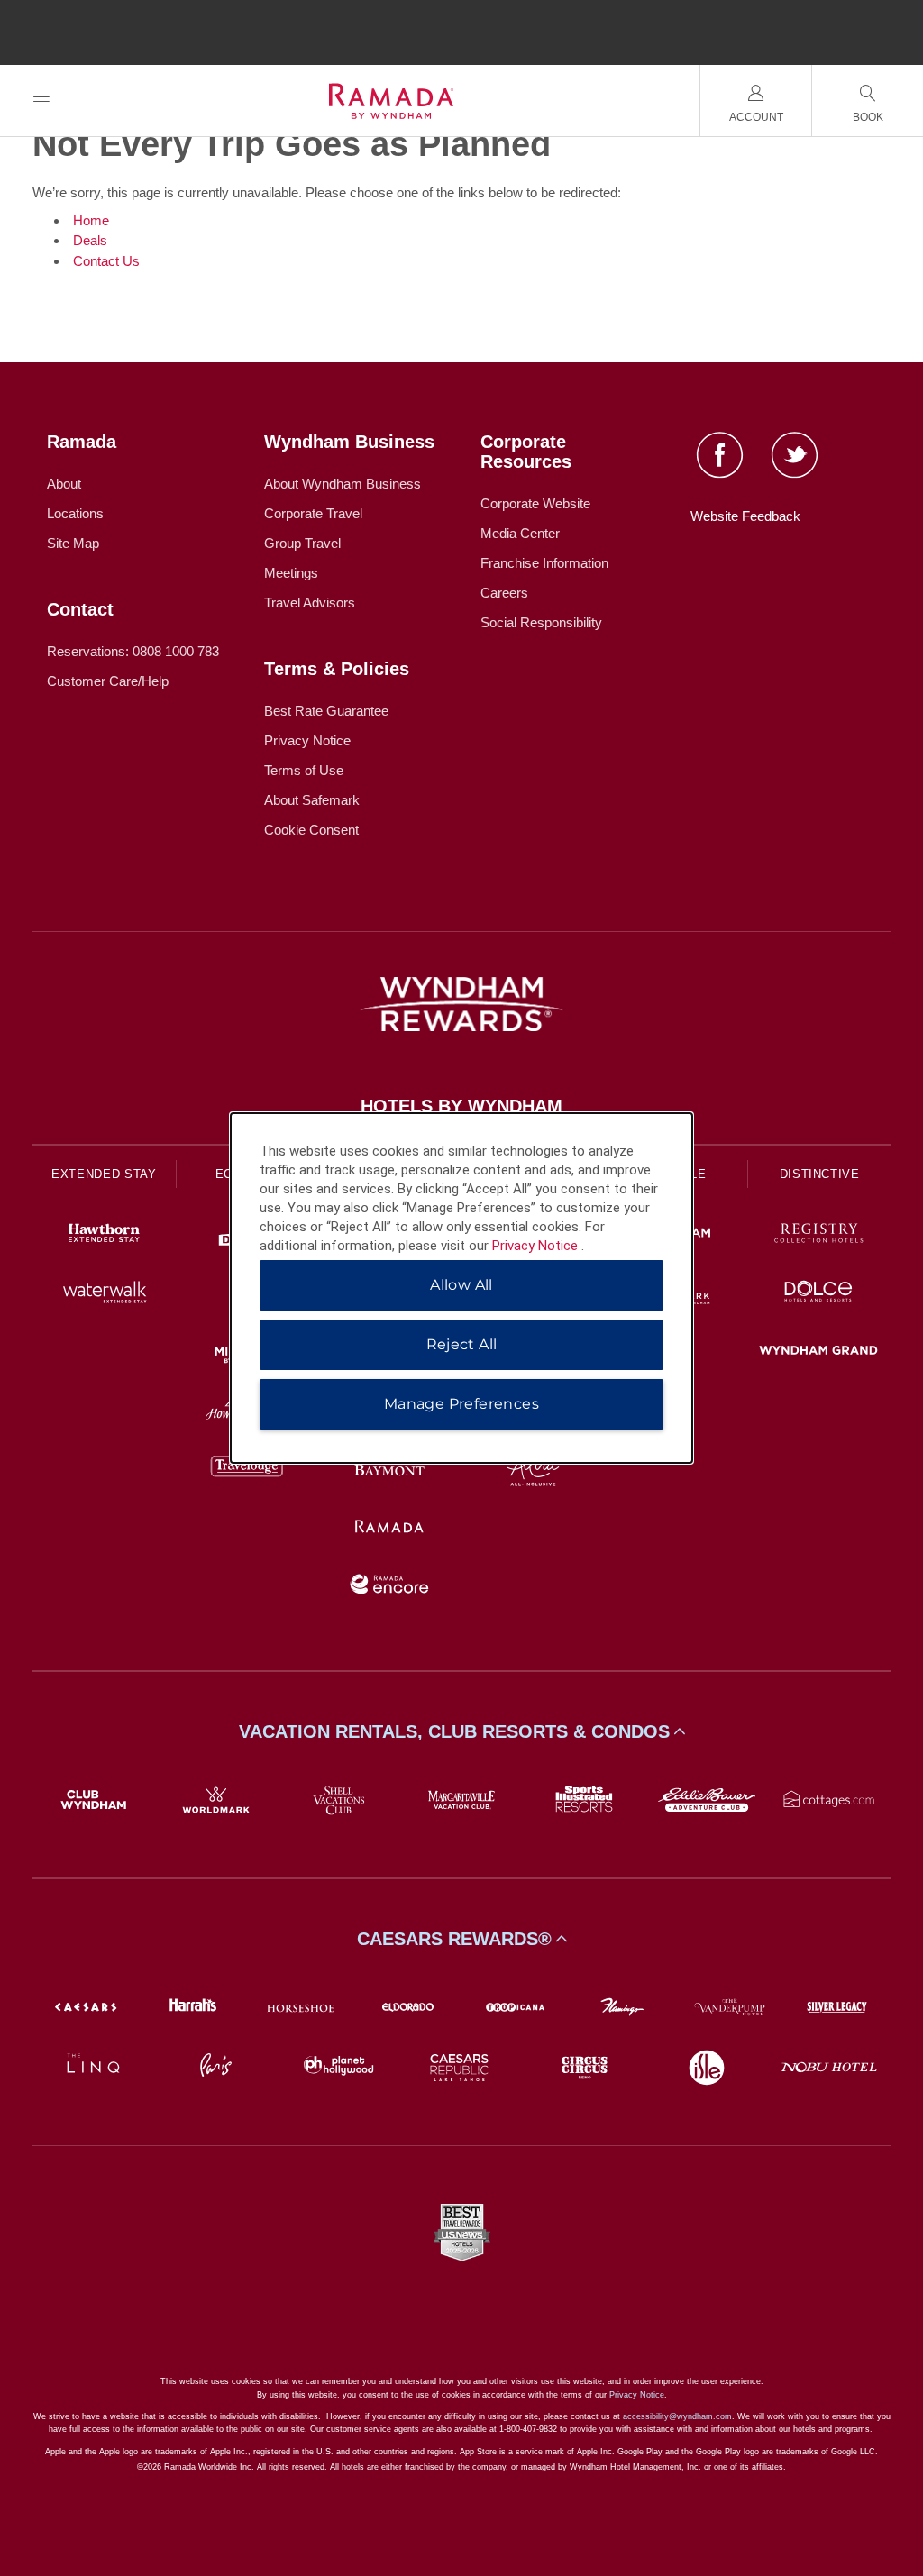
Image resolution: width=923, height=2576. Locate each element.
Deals (90, 240)
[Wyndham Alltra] (533, 1470)
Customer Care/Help (108, 681)
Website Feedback (745, 516)
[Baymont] (390, 1470)
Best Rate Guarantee (326, 711)
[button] (461, 1731)
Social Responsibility (541, 622)
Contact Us (106, 261)
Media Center (520, 533)
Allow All (461, 1285)
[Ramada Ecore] (390, 1587)
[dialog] (461, 1288)
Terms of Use (304, 770)
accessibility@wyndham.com (677, 2416)
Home (91, 220)
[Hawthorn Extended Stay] (104, 1235)
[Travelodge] (247, 1470)
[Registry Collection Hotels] (819, 1235)
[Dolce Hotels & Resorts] (819, 1294)
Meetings (291, 573)
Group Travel (302, 543)
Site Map (73, 543)
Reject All (462, 1344)
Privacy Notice (307, 740)
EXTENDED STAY (104, 1174)
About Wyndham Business (343, 484)
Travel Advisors (310, 603)
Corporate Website (535, 503)
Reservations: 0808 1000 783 (133, 651)
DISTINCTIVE (820, 1174)
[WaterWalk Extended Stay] (104, 1294)
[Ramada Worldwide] (390, 1528)
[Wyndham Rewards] (461, 1004)
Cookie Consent (311, 830)
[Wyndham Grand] (819, 1352)
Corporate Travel (313, 513)
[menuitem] (41, 100)
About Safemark (312, 800)
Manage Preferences (461, 1404)
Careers (504, 593)
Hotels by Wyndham (461, 1106)
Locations (75, 513)
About (64, 484)
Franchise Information (544, 563)
